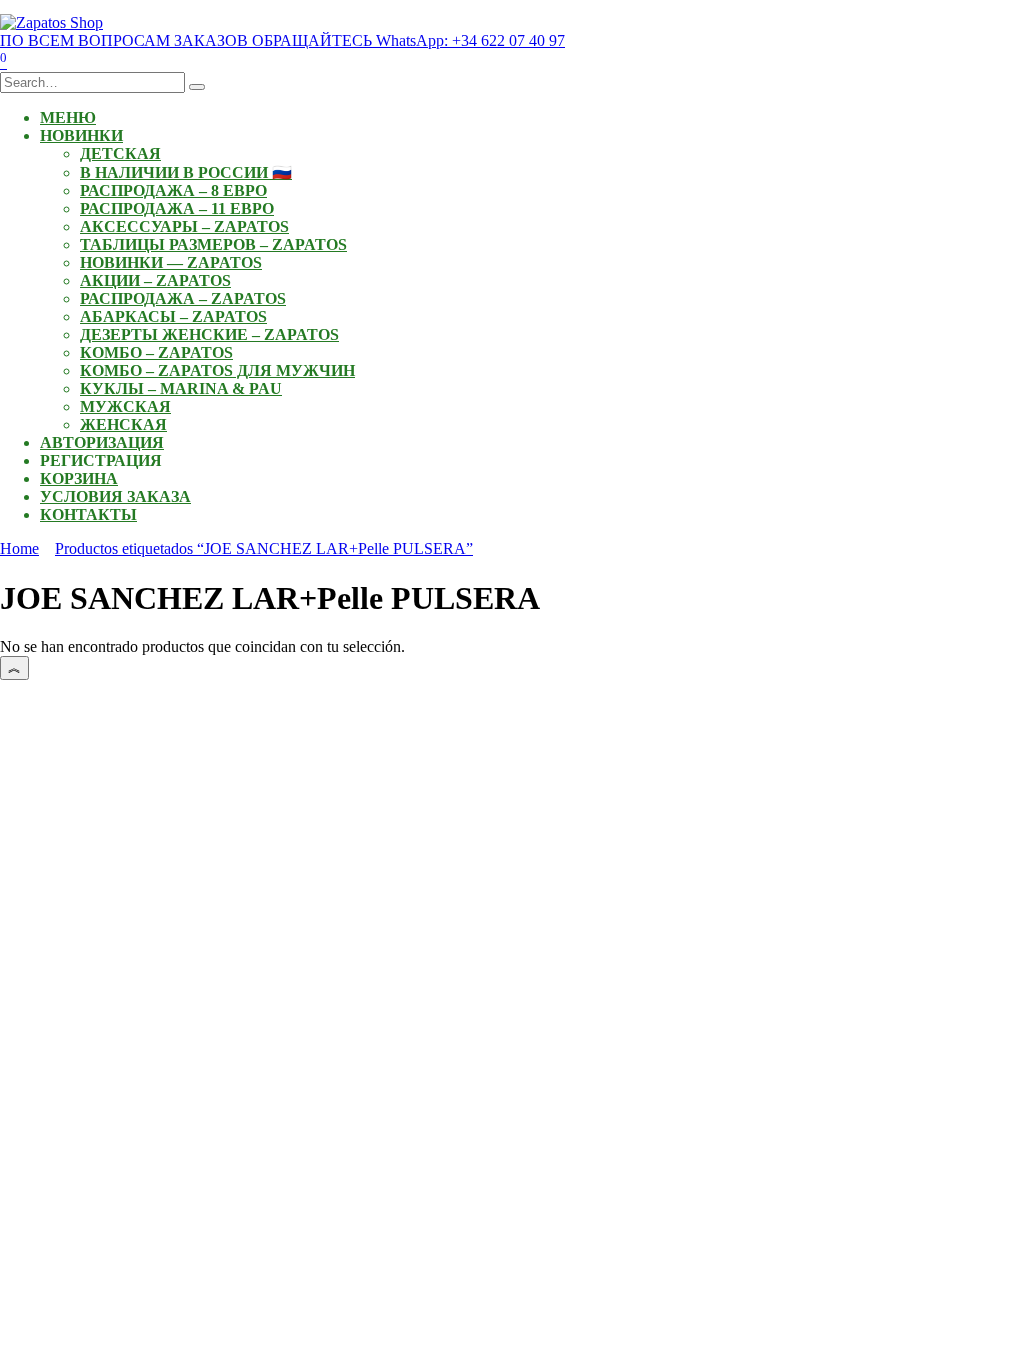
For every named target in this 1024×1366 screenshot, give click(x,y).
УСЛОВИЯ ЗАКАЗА (115, 496)
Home (19, 548)
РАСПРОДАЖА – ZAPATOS (183, 298)
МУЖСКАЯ (125, 406)
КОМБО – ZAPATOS (156, 352)
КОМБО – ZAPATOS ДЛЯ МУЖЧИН (217, 370)
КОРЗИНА (79, 478)
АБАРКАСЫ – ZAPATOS (173, 316)
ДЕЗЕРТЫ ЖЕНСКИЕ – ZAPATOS (209, 334)
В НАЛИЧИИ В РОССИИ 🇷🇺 (186, 172)
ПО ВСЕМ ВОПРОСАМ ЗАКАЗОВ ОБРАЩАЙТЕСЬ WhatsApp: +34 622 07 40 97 (282, 40)
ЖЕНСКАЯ (123, 424)
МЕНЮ (68, 117)
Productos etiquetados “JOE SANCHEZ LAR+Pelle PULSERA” (264, 548)
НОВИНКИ (81, 135)
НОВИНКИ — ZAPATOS (171, 262)
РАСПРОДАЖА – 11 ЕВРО (177, 208)
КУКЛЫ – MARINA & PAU (181, 388)
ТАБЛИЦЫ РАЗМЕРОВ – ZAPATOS (213, 244)
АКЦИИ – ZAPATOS (155, 280)
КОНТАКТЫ (88, 514)
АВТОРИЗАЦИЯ (102, 442)
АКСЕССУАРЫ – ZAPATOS (184, 226)
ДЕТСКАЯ (120, 153)
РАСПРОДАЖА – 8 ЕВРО (173, 190)
